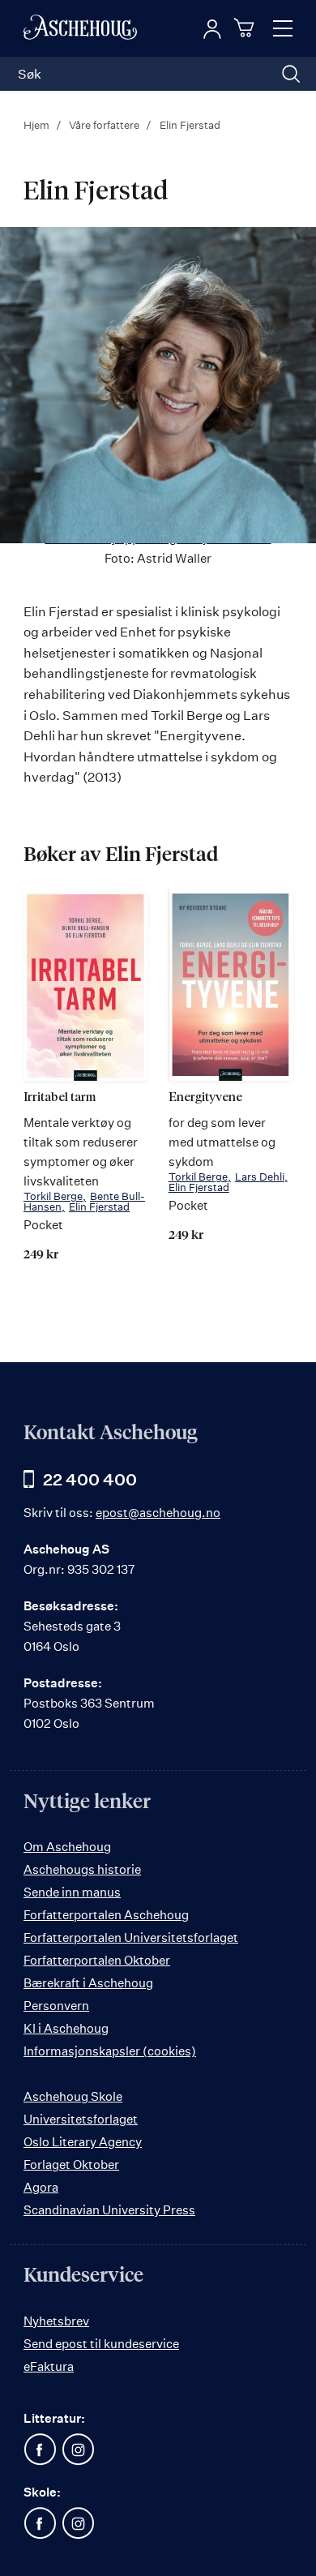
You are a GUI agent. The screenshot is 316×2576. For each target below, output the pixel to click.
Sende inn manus (72, 1892)
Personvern (56, 2006)
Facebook (40, 2450)
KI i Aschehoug (66, 2028)
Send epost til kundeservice (101, 2344)
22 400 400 (90, 1479)
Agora (41, 2187)
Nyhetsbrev (56, 2321)
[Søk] (291, 74)
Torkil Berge (53, 1196)
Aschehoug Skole (73, 2096)
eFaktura (49, 2366)
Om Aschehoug (67, 1847)
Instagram (78, 2450)
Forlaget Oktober (71, 2165)
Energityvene (205, 1097)
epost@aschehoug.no (158, 1513)
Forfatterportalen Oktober (97, 1960)
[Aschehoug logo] (80, 28)
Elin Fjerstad (99, 1207)
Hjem (38, 125)
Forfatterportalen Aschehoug (106, 1915)
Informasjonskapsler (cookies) (110, 2051)
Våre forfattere (105, 125)
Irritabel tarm (60, 1097)
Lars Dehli (260, 1177)
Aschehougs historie (82, 1869)
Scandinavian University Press (109, 2210)
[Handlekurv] (246, 28)
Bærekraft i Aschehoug (88, 1983)
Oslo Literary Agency (83, 2142)
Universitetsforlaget (81, 2119)
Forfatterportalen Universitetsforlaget (131, 1937)
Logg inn (212, 29)
